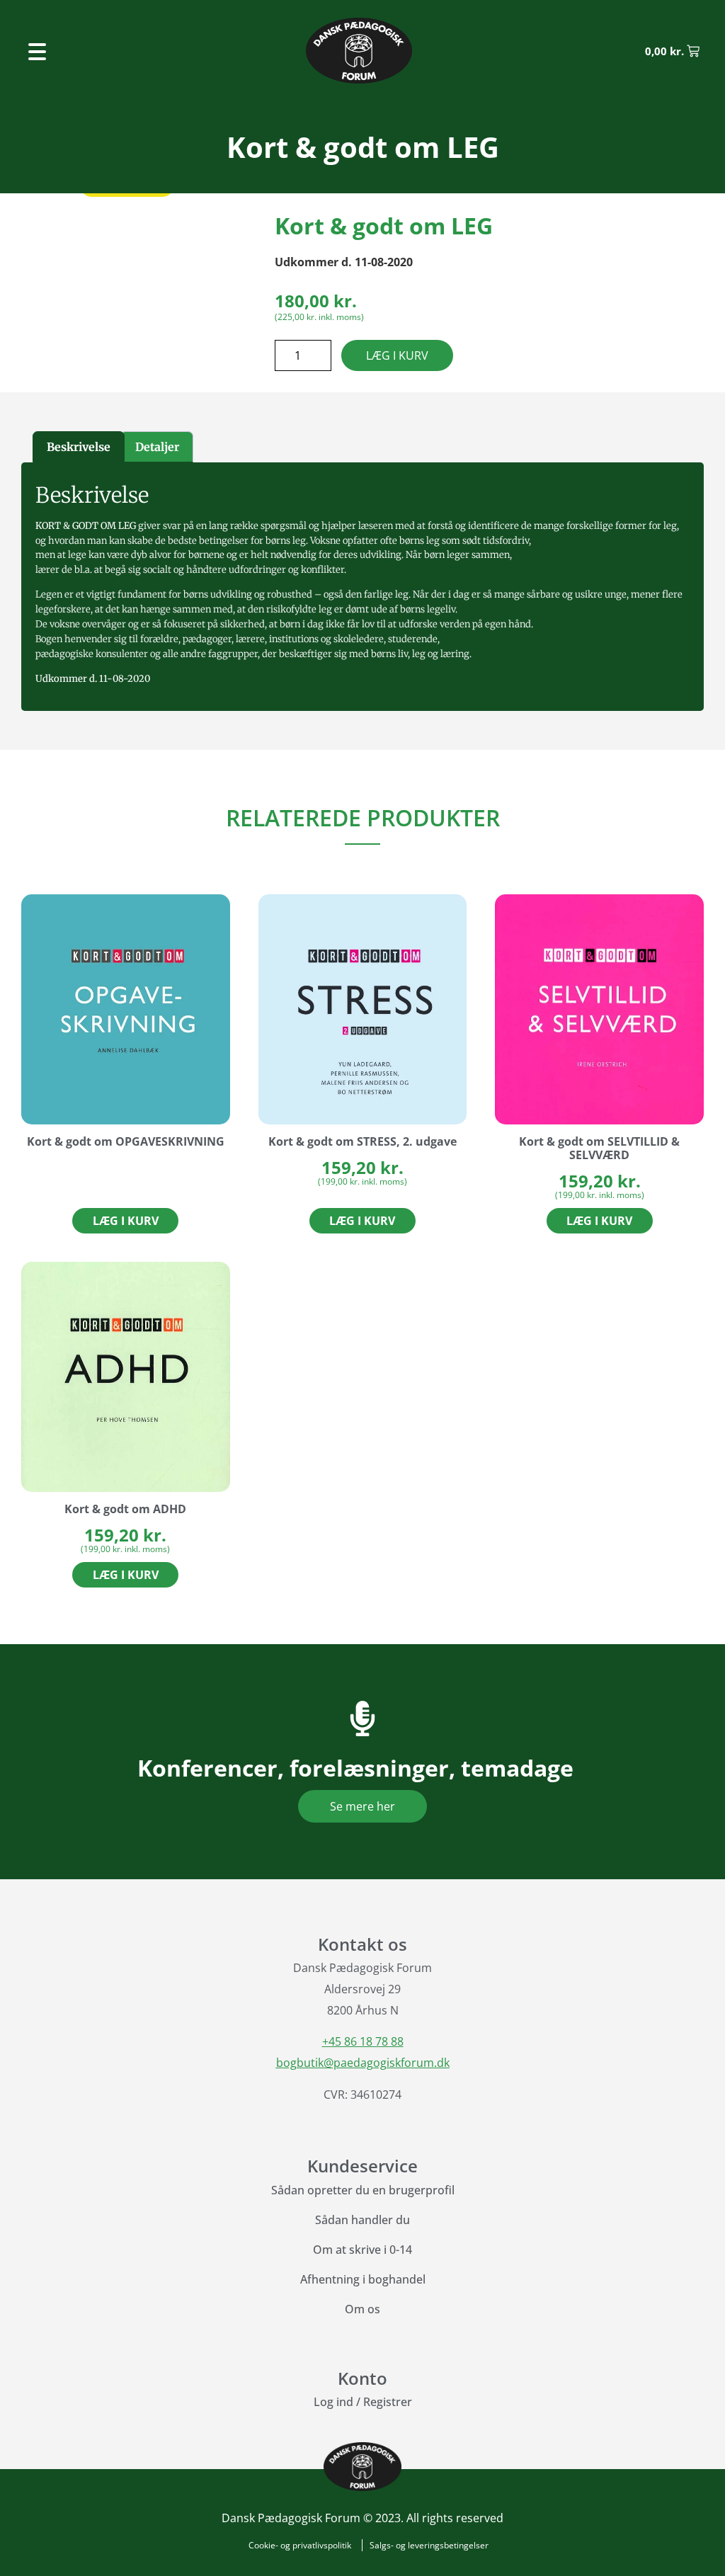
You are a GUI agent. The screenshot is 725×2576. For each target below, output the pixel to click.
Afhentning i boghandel (363, 2279)
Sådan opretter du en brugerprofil (363, 2190)
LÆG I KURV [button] (362, 1221)
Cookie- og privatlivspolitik (300, 2545)
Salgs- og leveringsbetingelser (429, 2545)
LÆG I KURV (397, 355)
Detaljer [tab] (157, 447)
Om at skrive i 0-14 (362, 2250)
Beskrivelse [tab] (79, 447)
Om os (362, 2309)
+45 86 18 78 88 (363, 2041)
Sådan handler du (362, 2220)
